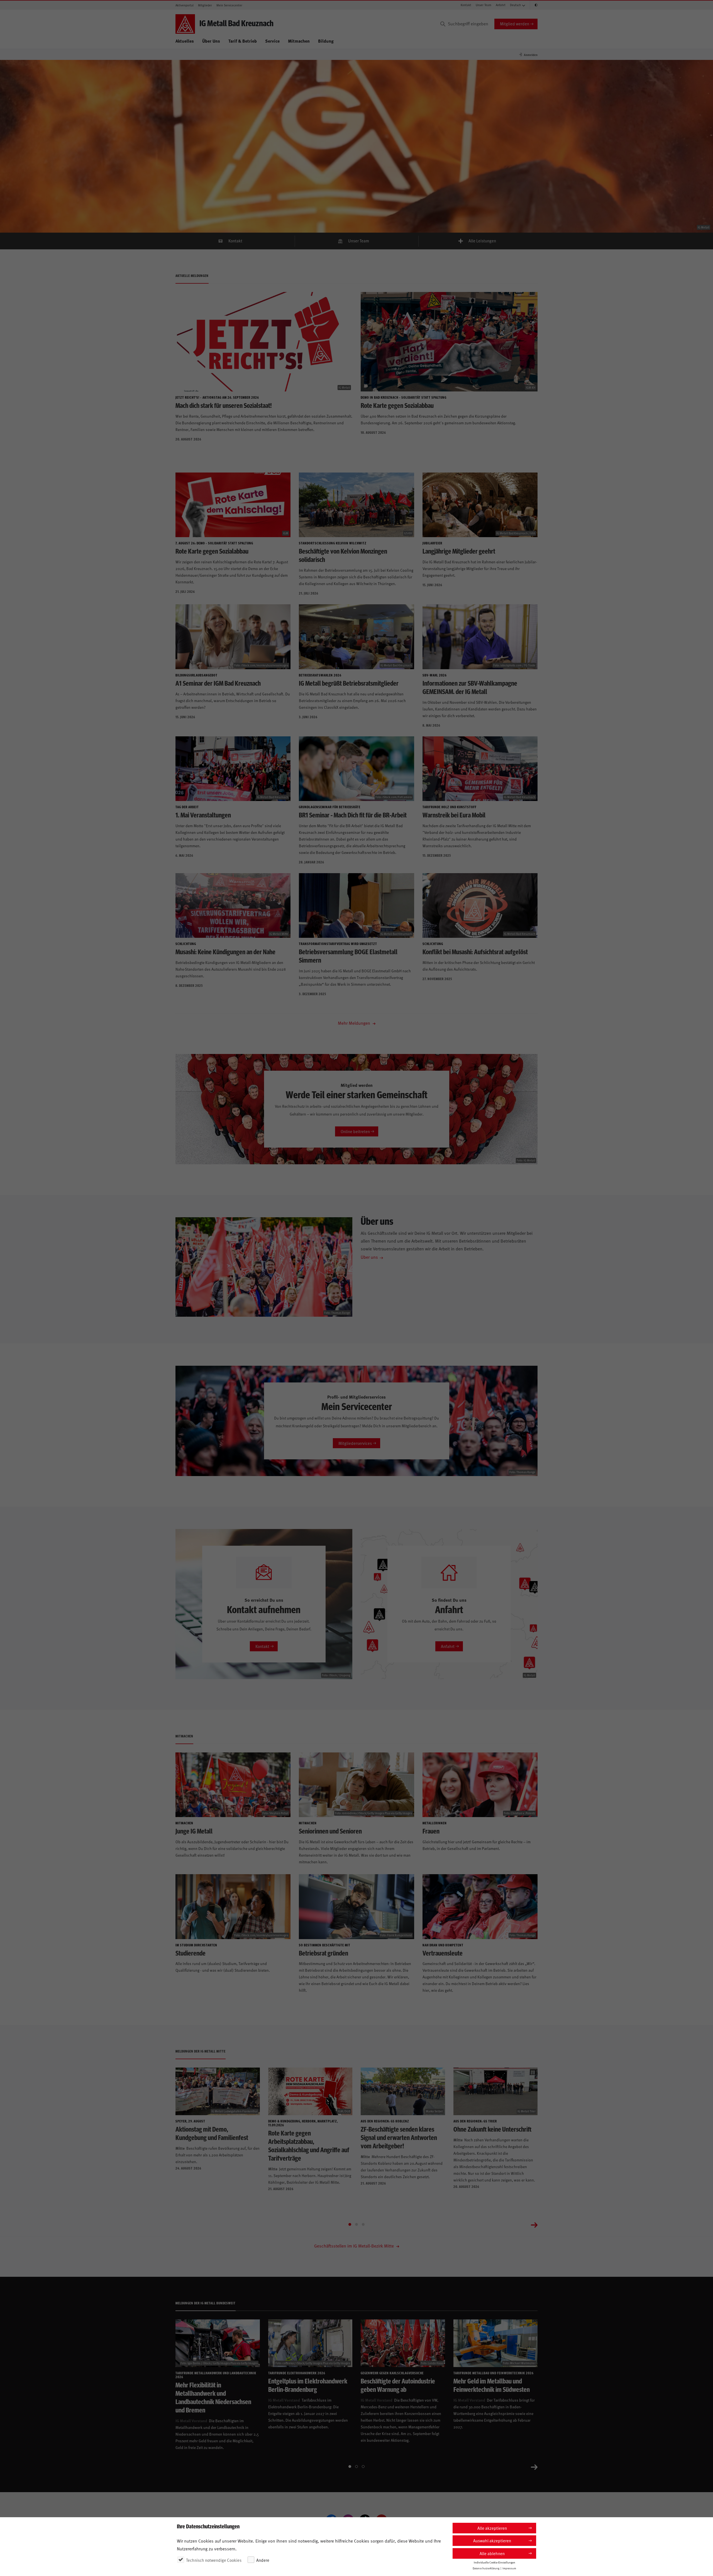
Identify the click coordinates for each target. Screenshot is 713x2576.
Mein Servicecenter (229, 5)
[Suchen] (443, 24)
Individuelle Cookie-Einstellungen (495, 2562)
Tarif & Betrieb (243, 41)
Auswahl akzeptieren (492, 2540)
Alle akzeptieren (492, 2528)
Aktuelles (185, 41)
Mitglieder (205, 5)
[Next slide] (534, 2224)
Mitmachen (299, 41)
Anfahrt (501, 5)
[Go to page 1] (350, 2224)
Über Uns (211, 41)
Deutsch (515, 5)
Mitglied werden (515, 24)
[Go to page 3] (363, 2224)
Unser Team (484, 5)
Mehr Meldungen (355, 1023)
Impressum (509, 2568)
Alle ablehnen (492, 2553)
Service (272, 41)
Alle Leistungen (482, 241)
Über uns (369, 1257)
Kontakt (466, 5)
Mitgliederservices (355, 1443)
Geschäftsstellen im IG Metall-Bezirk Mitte (355, 2246)
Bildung (326, 41)
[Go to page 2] (356, 2224)
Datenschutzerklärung (486, 2568)
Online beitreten (355, 1131)
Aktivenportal (185, 5)
